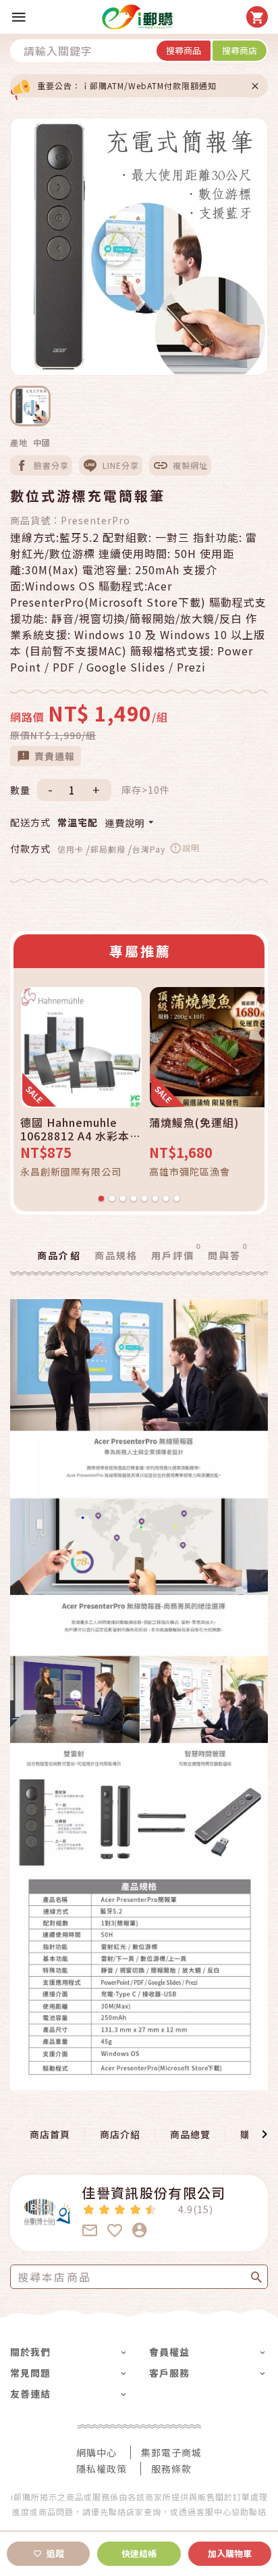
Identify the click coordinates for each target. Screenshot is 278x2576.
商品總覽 (190, 2134)
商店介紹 (120, 2134)
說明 (191, 848)
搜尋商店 (240, 50)
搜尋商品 (184, 50)
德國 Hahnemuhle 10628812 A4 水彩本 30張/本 (75, 1129)
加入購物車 (230, 2553)
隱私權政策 (102, 2469)
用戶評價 (176, 1255)
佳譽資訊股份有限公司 (154, 2193)
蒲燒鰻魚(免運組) (194, 1123)
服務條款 (171, 2469)
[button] (16, 2134)
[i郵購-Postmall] (137, 17)
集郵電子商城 (171, 2452)
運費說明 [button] (125, 823)
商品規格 (116, 1255)
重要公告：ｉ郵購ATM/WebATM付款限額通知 (127, 85)
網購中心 (96, 2452)
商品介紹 (59, 1255)
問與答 (227, 1255)
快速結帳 (139, 2553)
